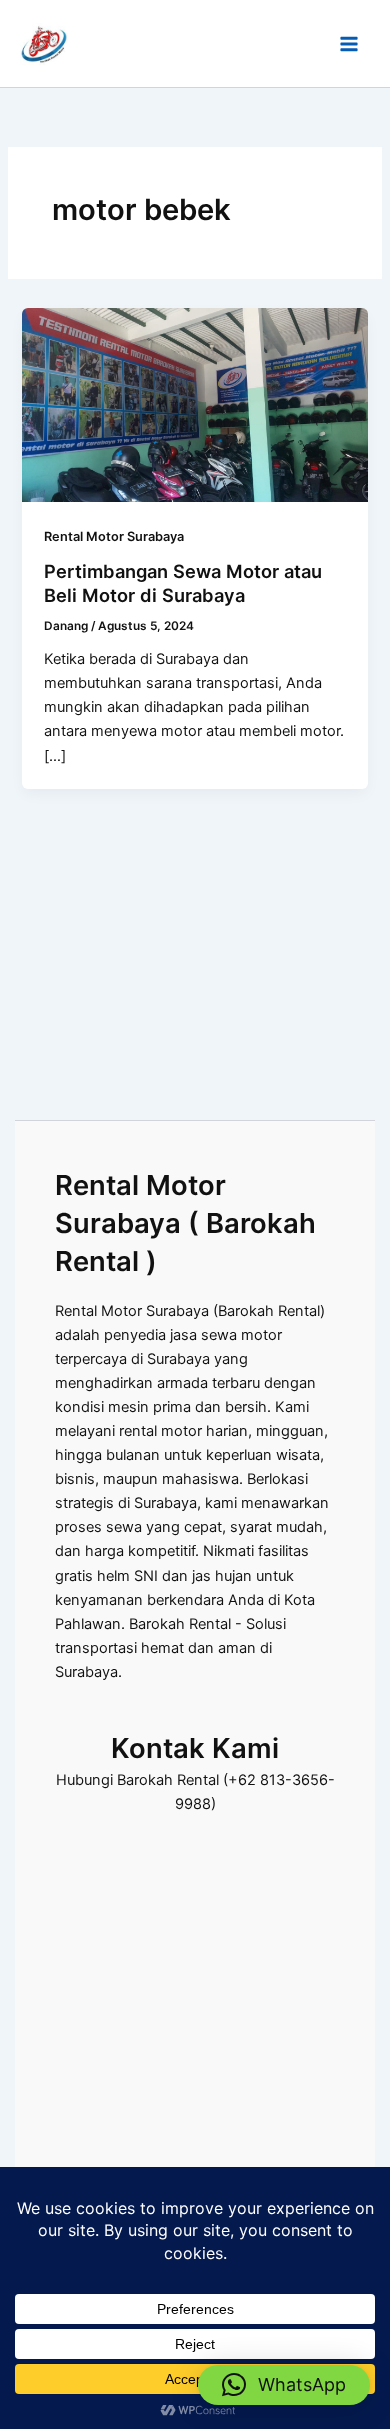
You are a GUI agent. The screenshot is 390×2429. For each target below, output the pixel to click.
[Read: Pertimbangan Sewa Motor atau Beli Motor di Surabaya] (194, 404)
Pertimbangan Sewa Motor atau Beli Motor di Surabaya (183, 583)
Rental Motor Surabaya (114, 536)
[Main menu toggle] (349, 44)
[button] (284, 2385)
